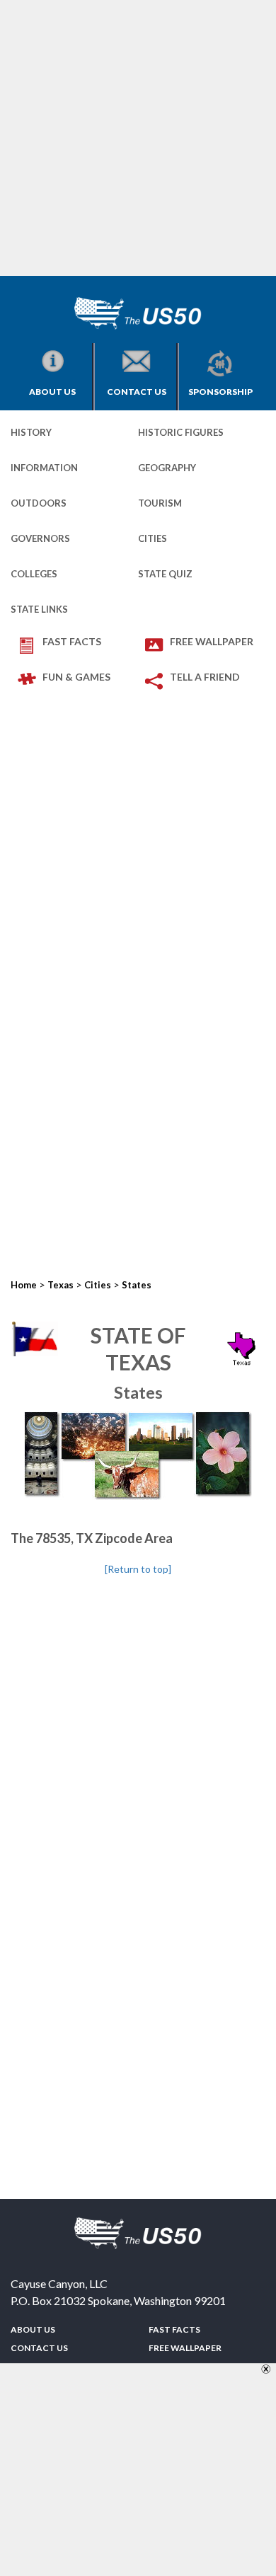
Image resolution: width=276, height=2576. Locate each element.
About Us (52, 392)
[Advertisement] (138, 138)
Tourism (160, 503)
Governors (40, 538)
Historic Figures (181, 432)
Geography (167, 468)
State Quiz (165, 574)
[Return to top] (138, 1569)
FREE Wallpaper (212, 641)
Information (44, 468)
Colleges (34, 574)
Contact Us (137, 392)
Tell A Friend (205, 677)
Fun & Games (76, 677)
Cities (153, 538)
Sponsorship (220, 392)
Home (24, 1285)
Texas (61, 1285)
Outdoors (39, 503)
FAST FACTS (72, 641)
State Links (39, 609)
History (31, 432)
